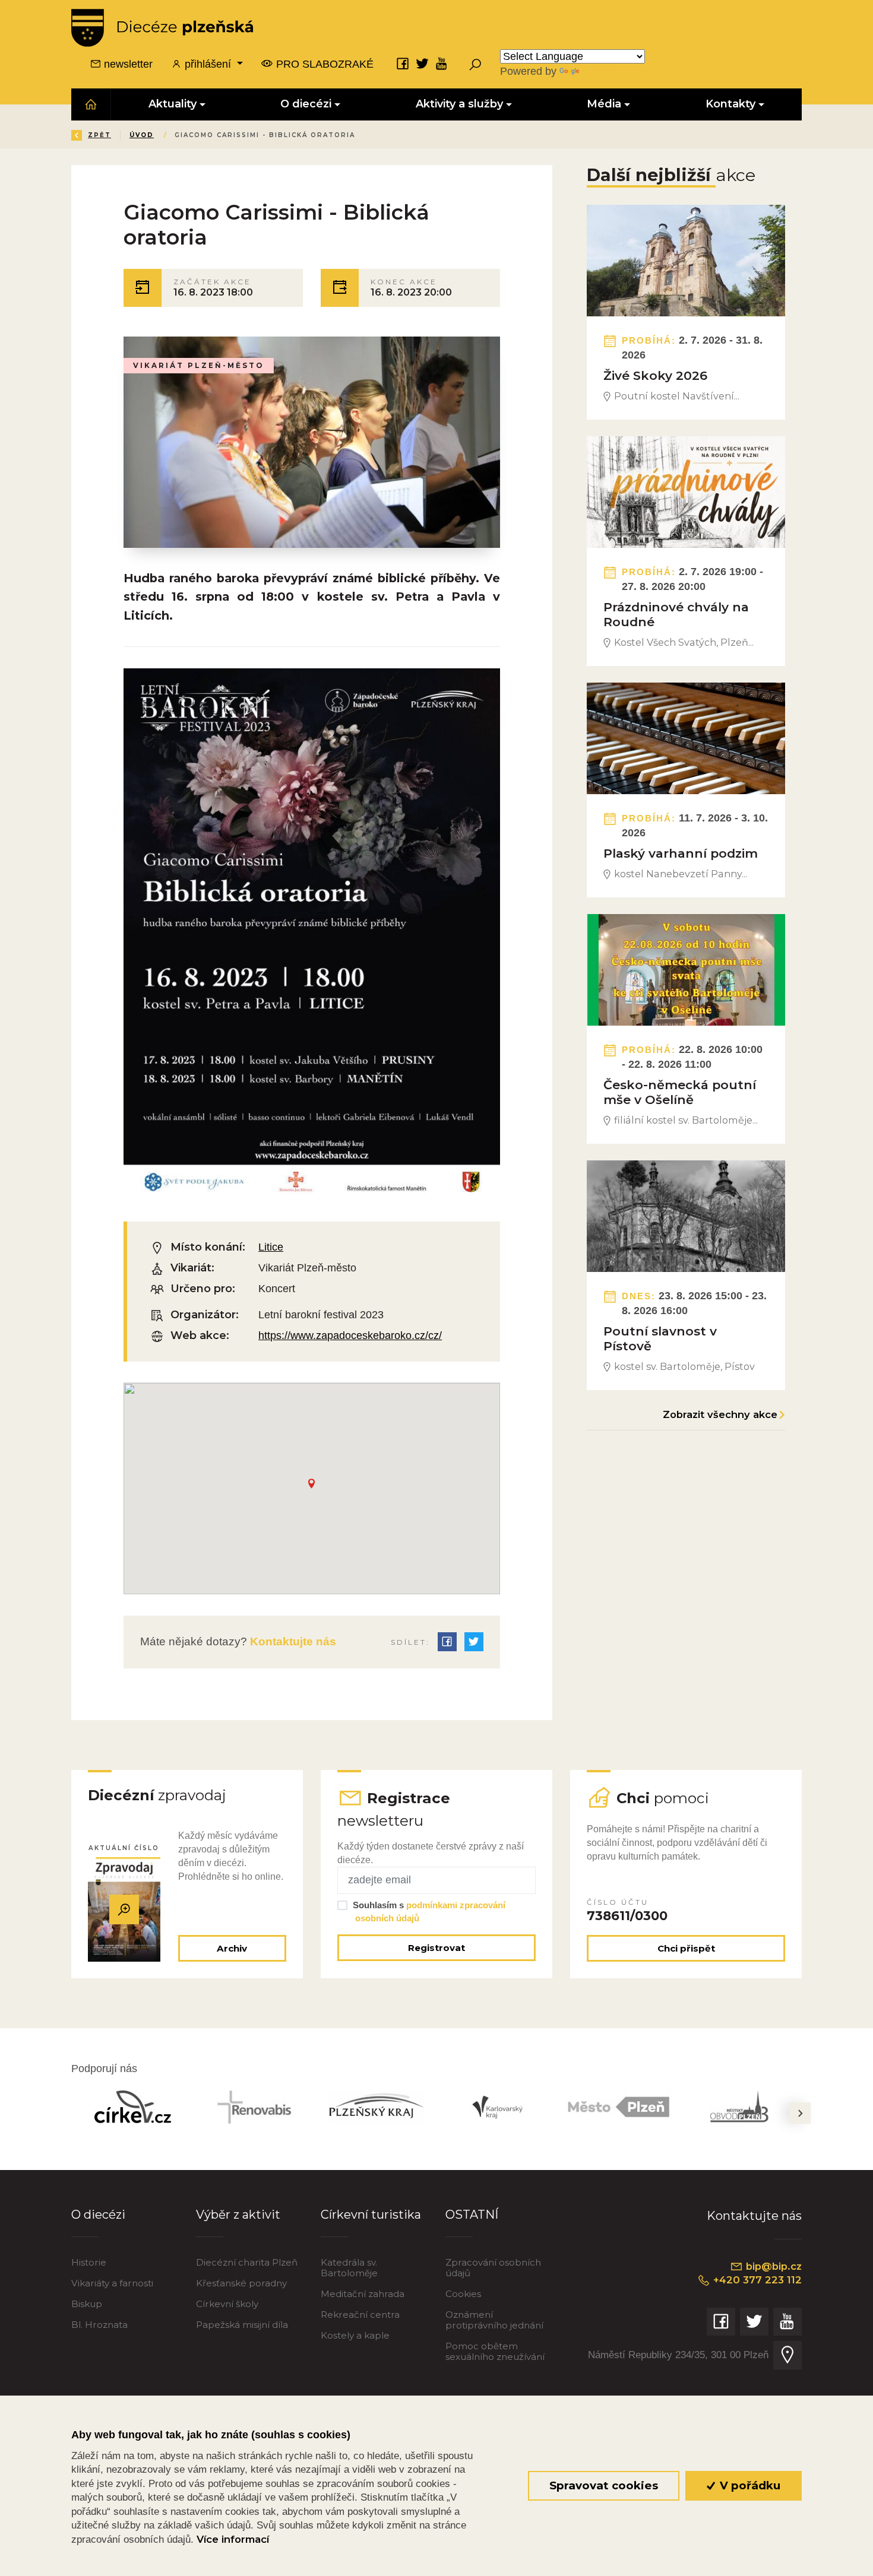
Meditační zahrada (363, 2294)
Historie (89, 2262)
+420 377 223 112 (756, 2280)
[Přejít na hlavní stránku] (162, 28)
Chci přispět (686, 1948)
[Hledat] (475, 64)
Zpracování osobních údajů (493, 2268)
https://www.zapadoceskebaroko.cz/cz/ (350, 1335)
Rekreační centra (360, 2315)
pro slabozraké (323, 64)
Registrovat (436, 1948)
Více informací (233, 2539)
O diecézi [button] (306, 104)
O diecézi (98, 2215)
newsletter (127, 64)
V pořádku (749, 2485)
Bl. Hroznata (99, 2325)
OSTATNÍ (472, 2215)
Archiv (232, 1948)
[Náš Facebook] (403, 64)
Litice (271, 1247)
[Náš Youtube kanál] (442, 64)
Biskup (87, 2304)
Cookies (463, 2294)
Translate (603, 71)
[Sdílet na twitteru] (474, 1642)
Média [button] (605, 104)
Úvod (142, 135)
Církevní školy (227, 2304)
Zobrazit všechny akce (720, 1414)
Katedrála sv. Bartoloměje (349, 2268)
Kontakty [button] (730, 104)
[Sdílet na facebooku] (447, 1642)
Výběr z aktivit (238, 2215)
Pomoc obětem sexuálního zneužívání (495, 2351)
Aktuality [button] (173, 104)
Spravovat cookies (604, 2485)
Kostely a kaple (355, 2335)
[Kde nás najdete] (787, 2355)
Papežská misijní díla (242, 2325)
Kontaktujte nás (292, 1641)
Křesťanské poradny (241, 2283)
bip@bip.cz (772, 2266)
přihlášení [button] (208, 64)
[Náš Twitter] (422, 64)
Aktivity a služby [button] (459, 104)
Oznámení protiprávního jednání (494, 2320)
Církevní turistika (371, 2215)
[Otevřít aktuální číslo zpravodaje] (124, 1909)
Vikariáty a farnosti (112, 2283)
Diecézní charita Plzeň (247, 2262)
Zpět (99, 135)
